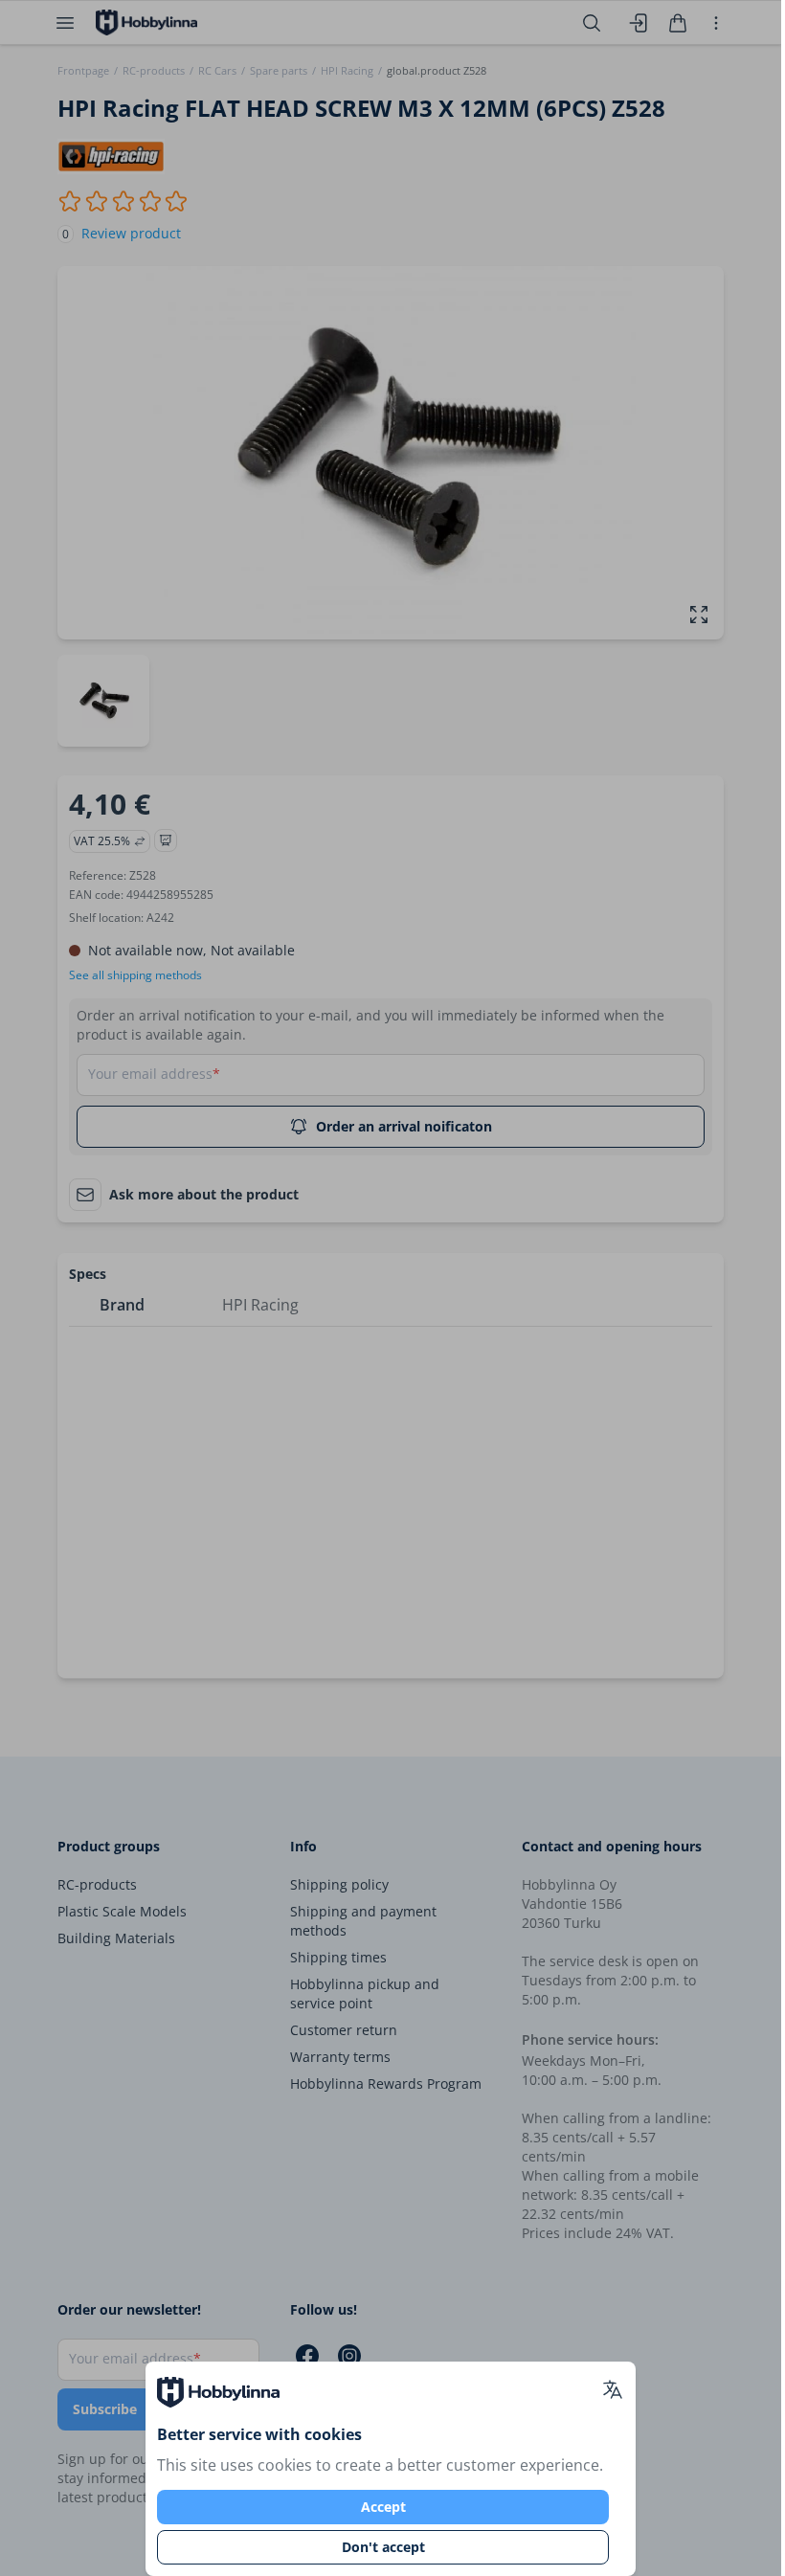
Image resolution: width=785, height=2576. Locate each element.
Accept (383, 2507)
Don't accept (383, 2547)
